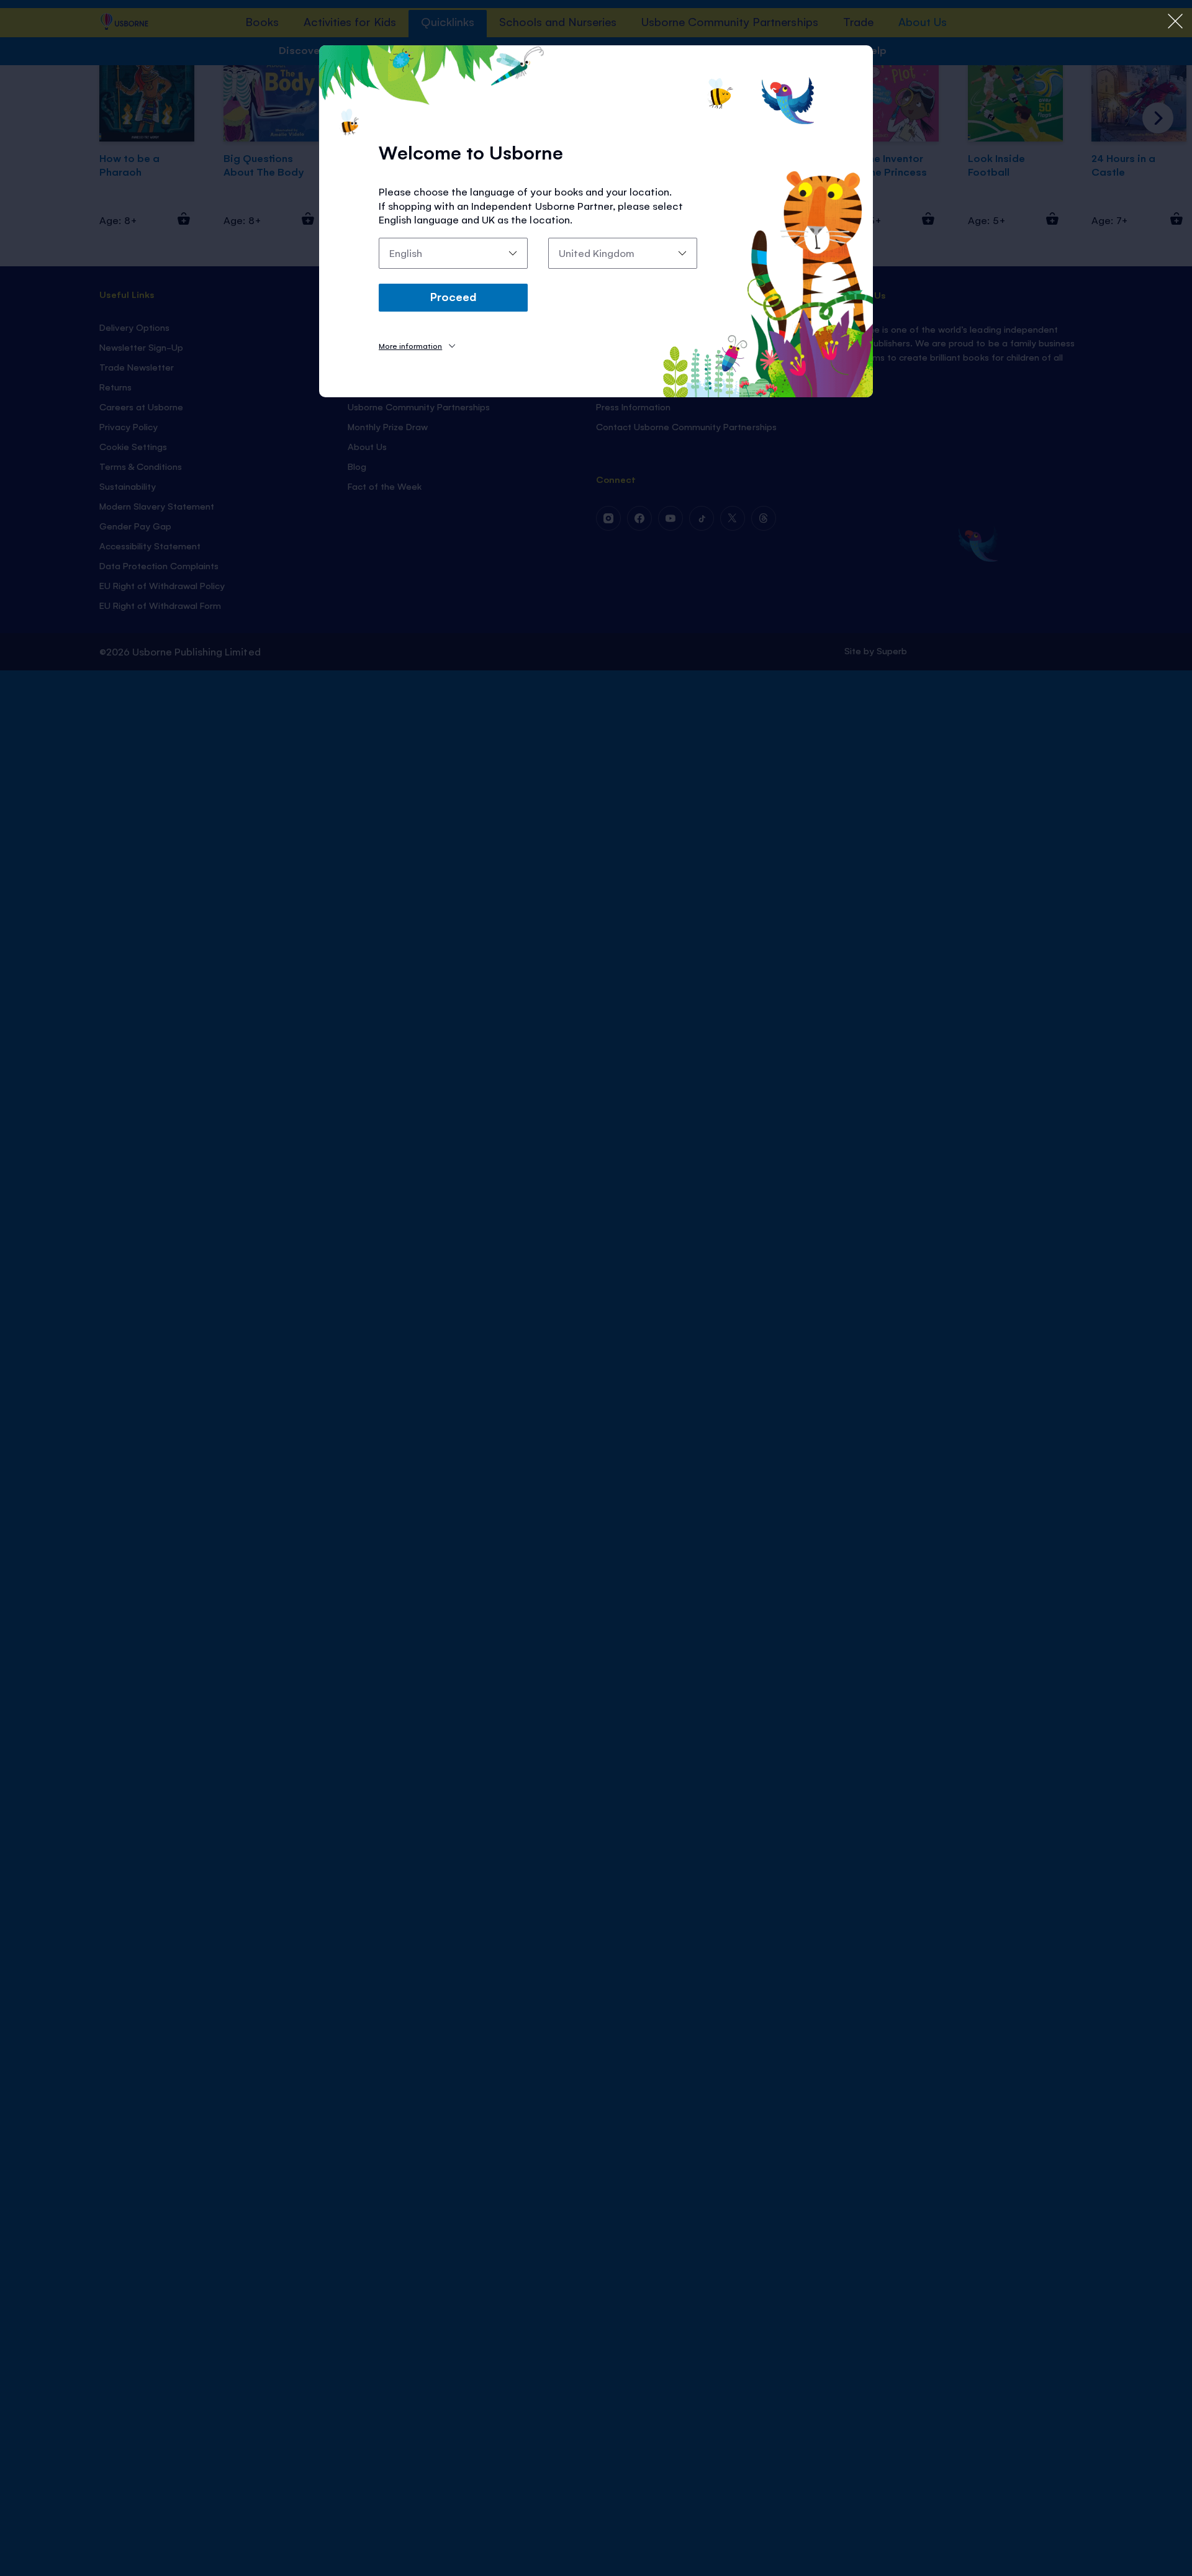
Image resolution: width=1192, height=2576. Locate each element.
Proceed (453, 296)
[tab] (417, 345)
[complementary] (596, 1288)
